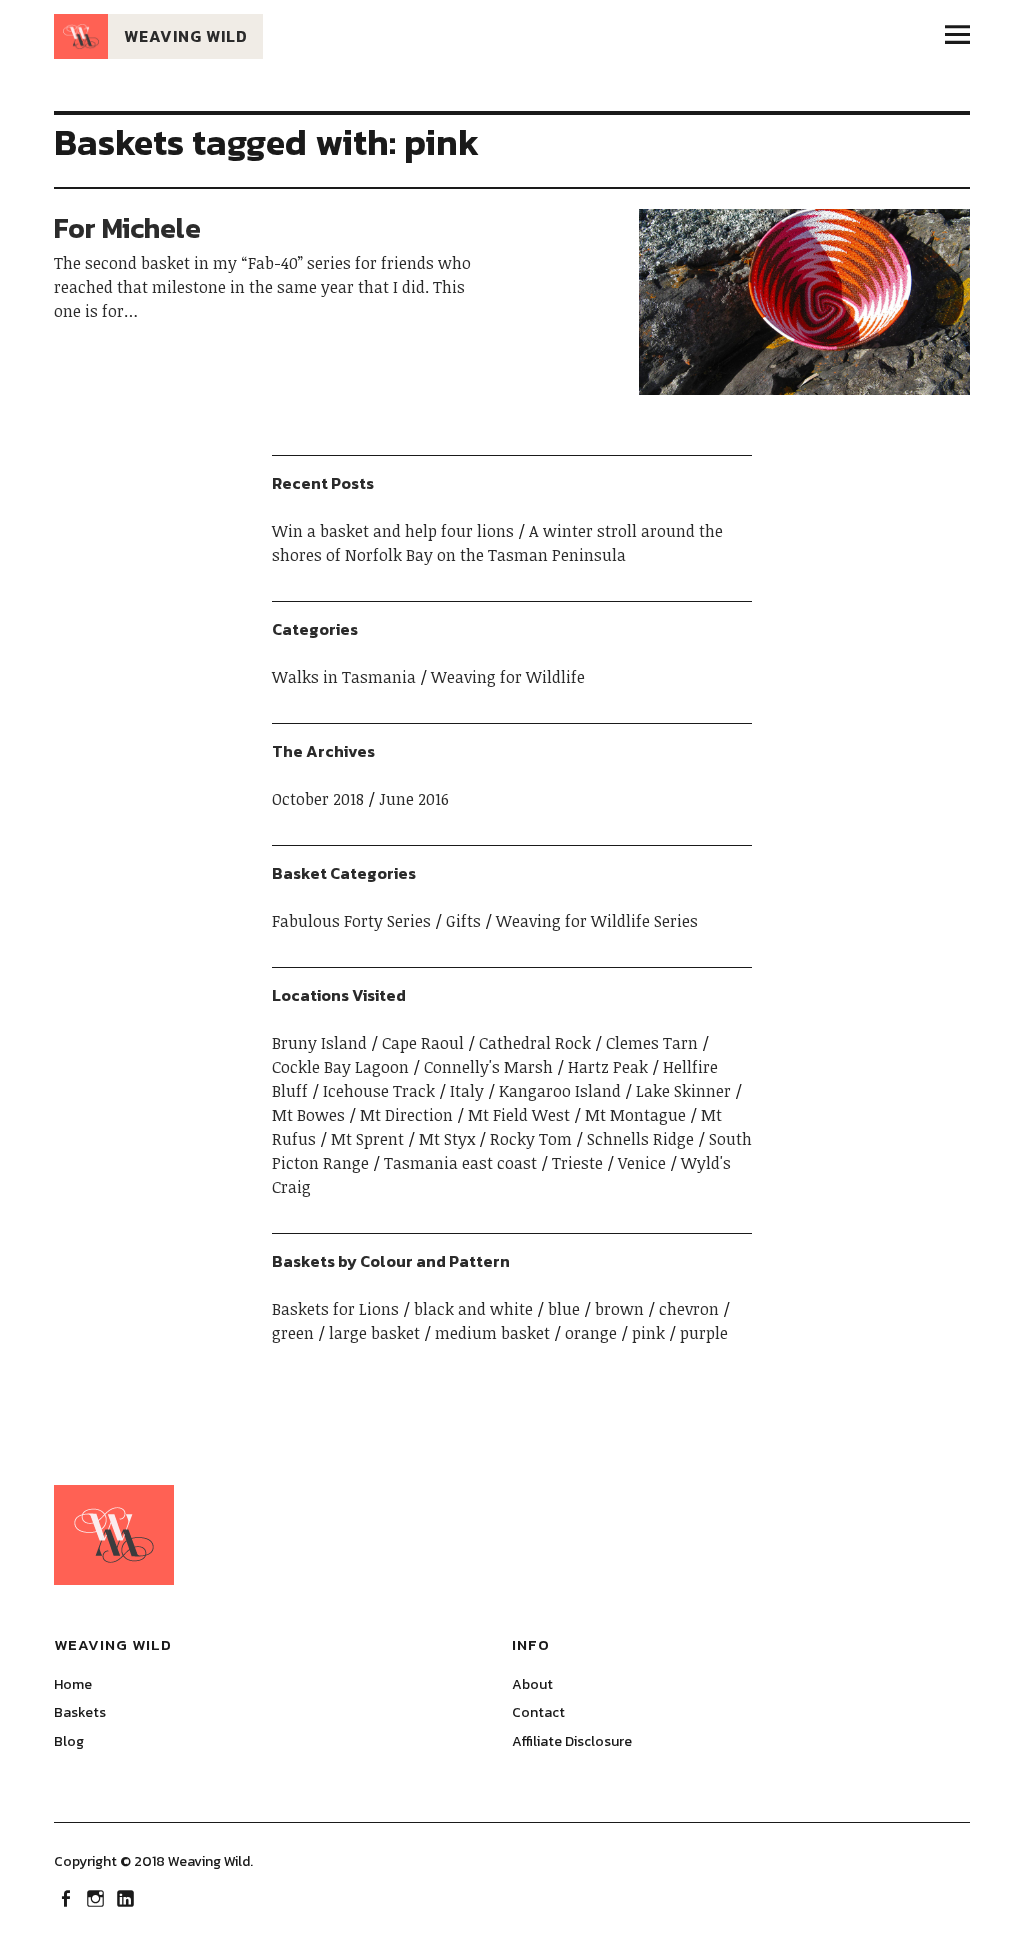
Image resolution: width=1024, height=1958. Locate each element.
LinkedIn (127, 1897)
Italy (467, 1091)
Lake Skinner (683, 1091)
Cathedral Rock (535, 1043)
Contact (538, 1712)
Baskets (80, 1712)
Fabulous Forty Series (351, 921)
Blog (69, 1741)
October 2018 (318, 799)
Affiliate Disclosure (572, 1741)
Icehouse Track (379, 1091)
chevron (689, 1309)
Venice (642, 1163)
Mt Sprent (367, 1139)
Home (73, 1684)
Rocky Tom (531, 1139)
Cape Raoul (423, 1043)
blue (564, 1309)
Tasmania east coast (460, 1163)
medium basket (492, 1333)
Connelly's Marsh (488, 1067)
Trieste (577, 1163)
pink (648, 1333)
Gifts (463, 921)
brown (619, 1309)
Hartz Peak (608, 1067)
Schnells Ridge (640, 1139)
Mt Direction (406, 1115)
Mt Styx (447, 1139)
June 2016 (414, 799)
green (293, 1333)
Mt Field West (519, 1115)
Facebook (67, 1897)
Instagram (97, 1897)
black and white (473, 1309)
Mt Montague (635, 1115)
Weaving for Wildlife (508, 677)
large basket (374, 1333)
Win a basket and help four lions (393, 531)
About (532, 1684)
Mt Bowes (308, 1115)
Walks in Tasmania (344, 677)
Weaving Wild (186, 36)
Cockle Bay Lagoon (340, 1067)
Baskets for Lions (335, 1309)
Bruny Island (319, 1043)
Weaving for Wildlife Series (597, 921)
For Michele (127, 228)
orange (591, 1333)
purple (704, 1333)
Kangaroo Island (560, 1091)
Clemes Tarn (652, 1043)
